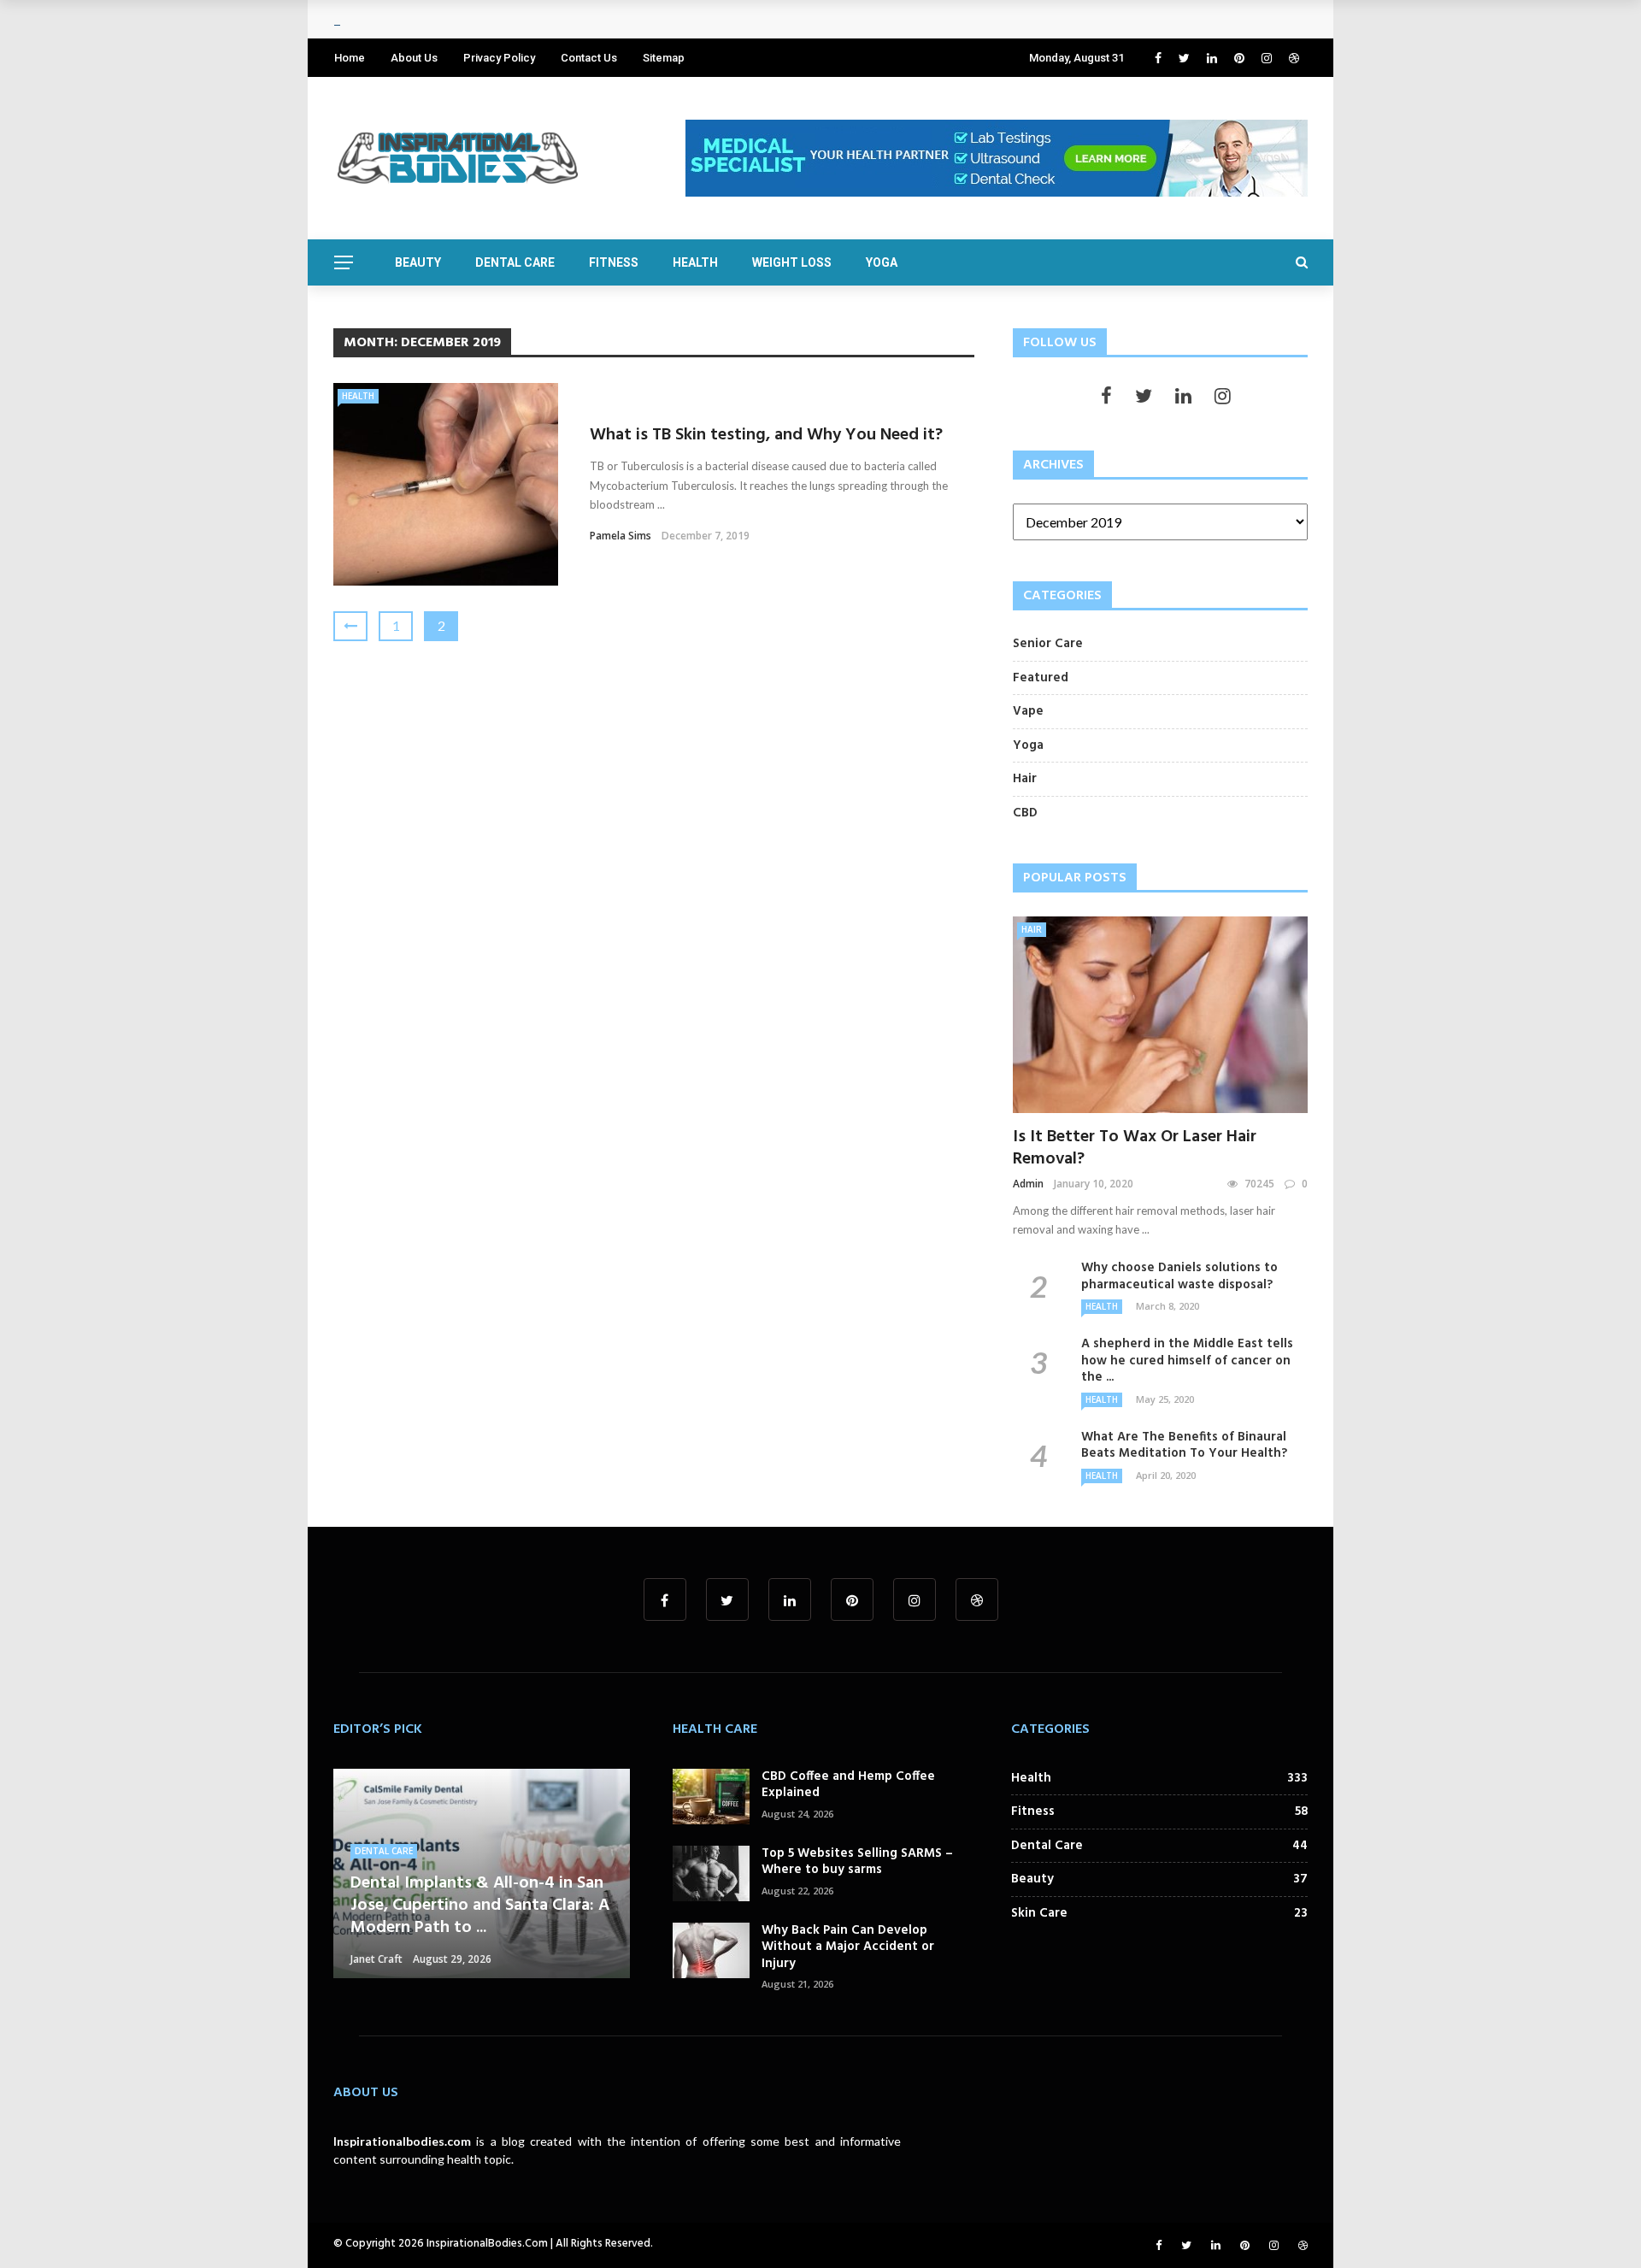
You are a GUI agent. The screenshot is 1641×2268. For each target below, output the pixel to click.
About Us (414, 58)
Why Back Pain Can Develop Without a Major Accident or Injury (848, 1947)
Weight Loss (792, 262)
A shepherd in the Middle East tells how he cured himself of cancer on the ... (1187, 1361)
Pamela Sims (621, 536)
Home (350, 58)
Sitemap (664, 58)
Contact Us (589, 58)
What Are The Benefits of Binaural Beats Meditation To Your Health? (1184, 1446)
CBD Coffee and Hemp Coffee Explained (848, 1785)
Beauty (418, 262)
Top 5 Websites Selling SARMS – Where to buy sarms (857, 1862)
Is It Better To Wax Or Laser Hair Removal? (1135, 1148)
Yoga (882, 262)
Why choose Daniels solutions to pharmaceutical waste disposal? (1179, 1276)
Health (695, 262)
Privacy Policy (499, 58)
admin (1028, 1184)
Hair (1032, 929)
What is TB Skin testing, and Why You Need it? (766, 435)
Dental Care (515, 262)
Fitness (614, 262)
